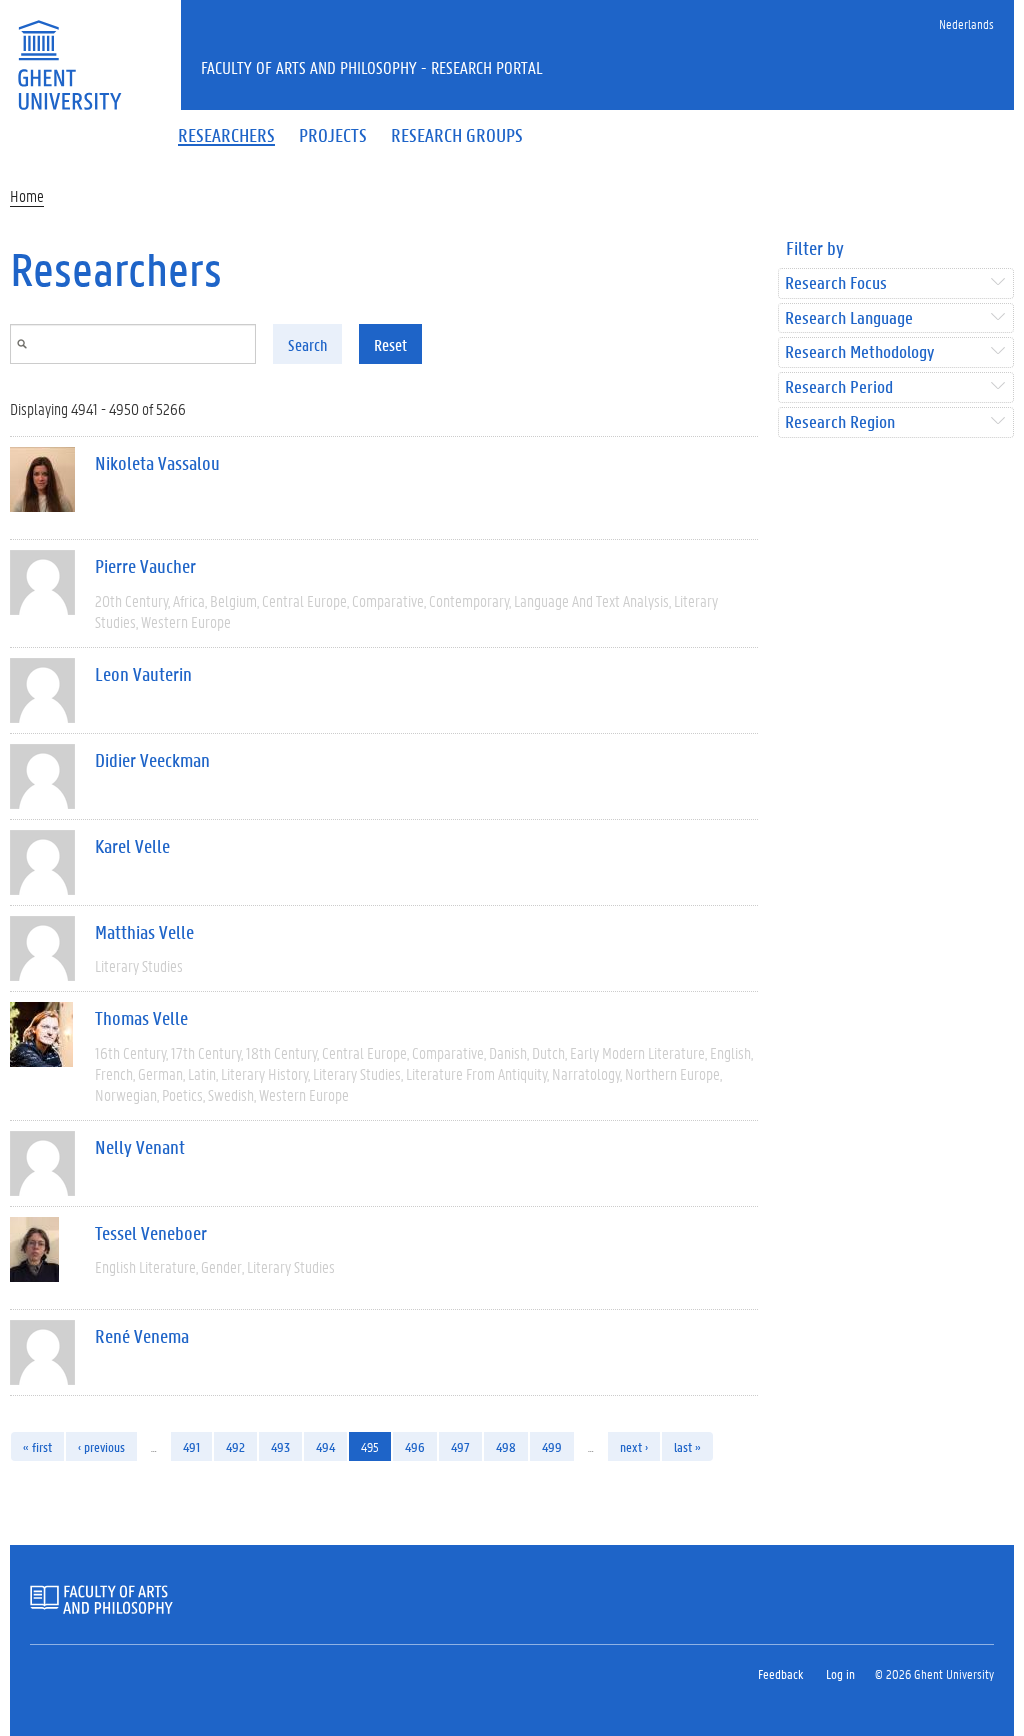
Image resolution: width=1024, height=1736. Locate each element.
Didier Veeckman (152, 760)
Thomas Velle (141, 1018)
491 (191, 1446)
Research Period (839, 387)
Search (307, 344)
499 (552, 1446)
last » (687, 1446)
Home (27, 195)
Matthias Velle (144, 932)
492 (235, 1446)
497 (460, 1446)
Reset (390, 344)
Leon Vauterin (143, 674)
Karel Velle (132, 846)
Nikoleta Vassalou (157, 463)
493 (280, 1446)
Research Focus (836, 283)
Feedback (780, 1673)
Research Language (849, 318)
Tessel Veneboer (151, 1233)
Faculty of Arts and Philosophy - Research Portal (372, 67)
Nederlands (966, 23)
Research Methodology (859, 352)
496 (415, 1446)
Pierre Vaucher (145, 566)
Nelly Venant (140, 1147)
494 (325, 1446)
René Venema (142, 1336)
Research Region (840, 422)
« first (37, 1446)
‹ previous (101, 1446)
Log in (840, 1673)
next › (634, 1446)
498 (506, 1446)
